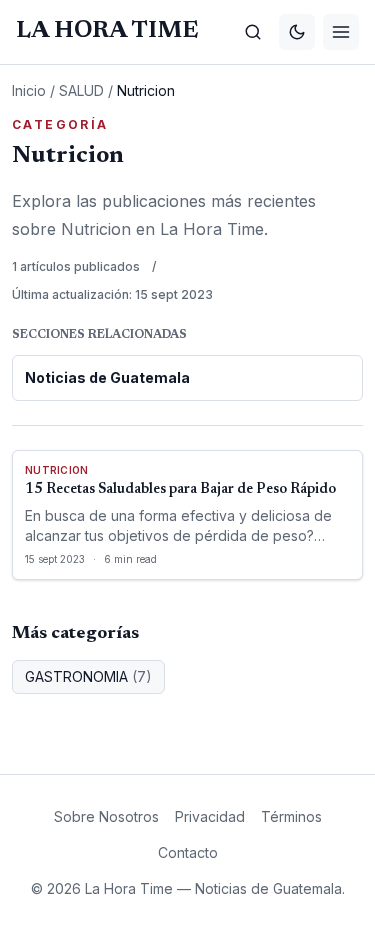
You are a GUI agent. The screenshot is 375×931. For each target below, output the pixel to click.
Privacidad (210, 816)
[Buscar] (253, 32)
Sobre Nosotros (106, 816)
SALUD (81, 90)
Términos (291, 816)
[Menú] (341, 32)
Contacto (188, 852)
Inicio (29, 90)
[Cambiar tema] (297, 32)
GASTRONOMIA (88, 676)
